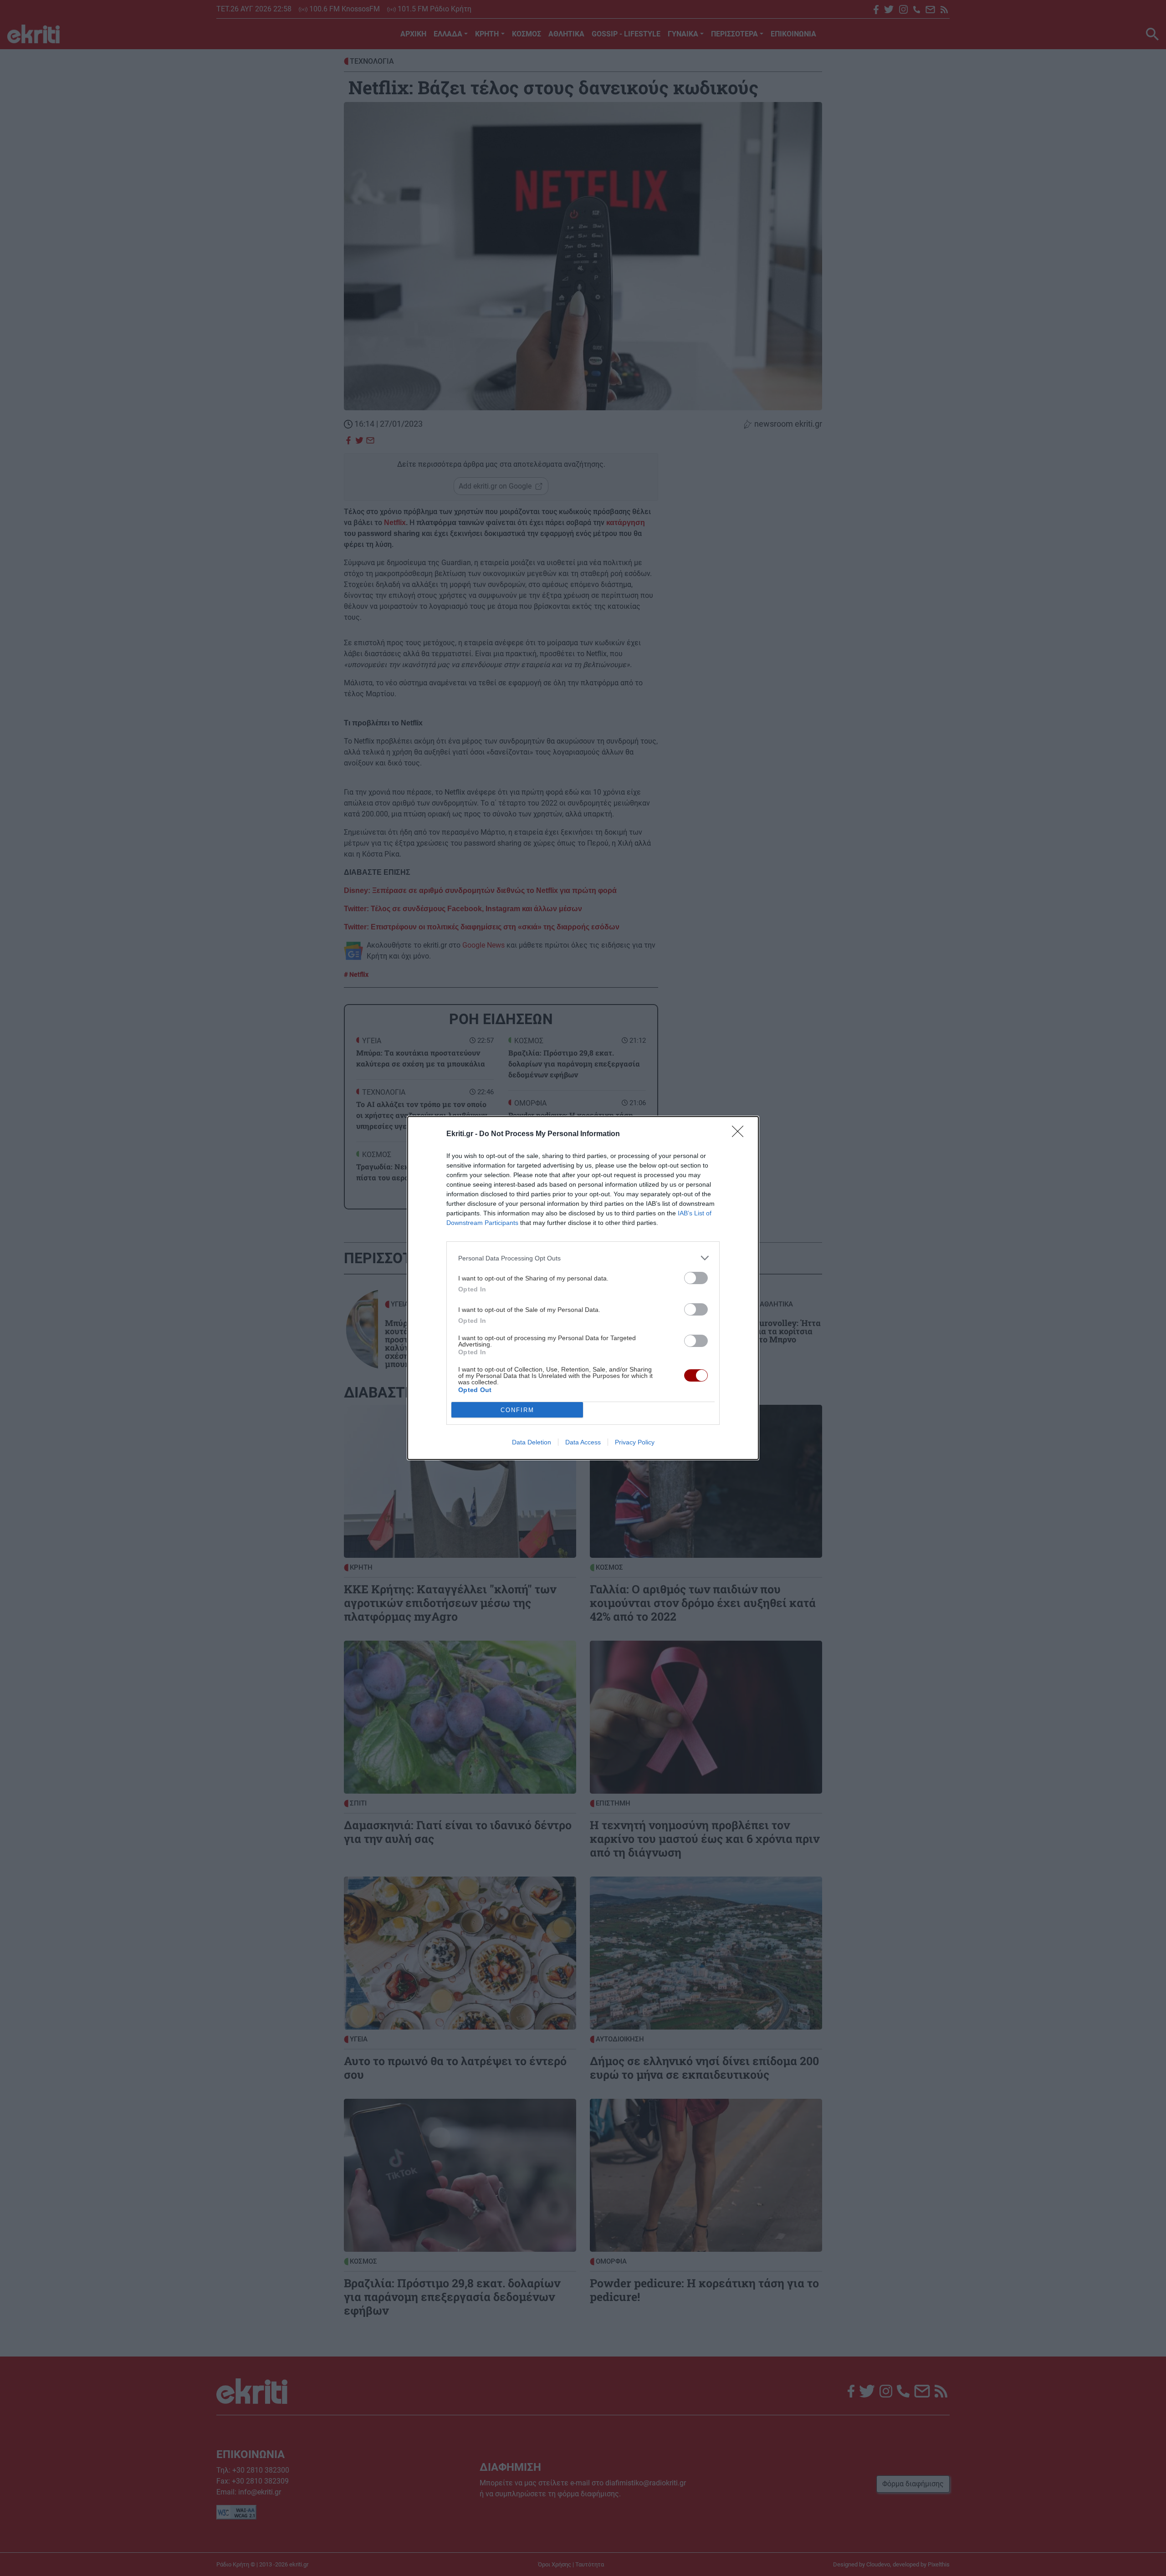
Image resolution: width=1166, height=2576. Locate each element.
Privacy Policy (635, 1442)
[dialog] (583, 1288)
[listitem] (583, 1258)
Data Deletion (532, 1442)
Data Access (583, 1442)
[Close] (741, 1134)
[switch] (696, 1278)
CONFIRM (517, 1410)
